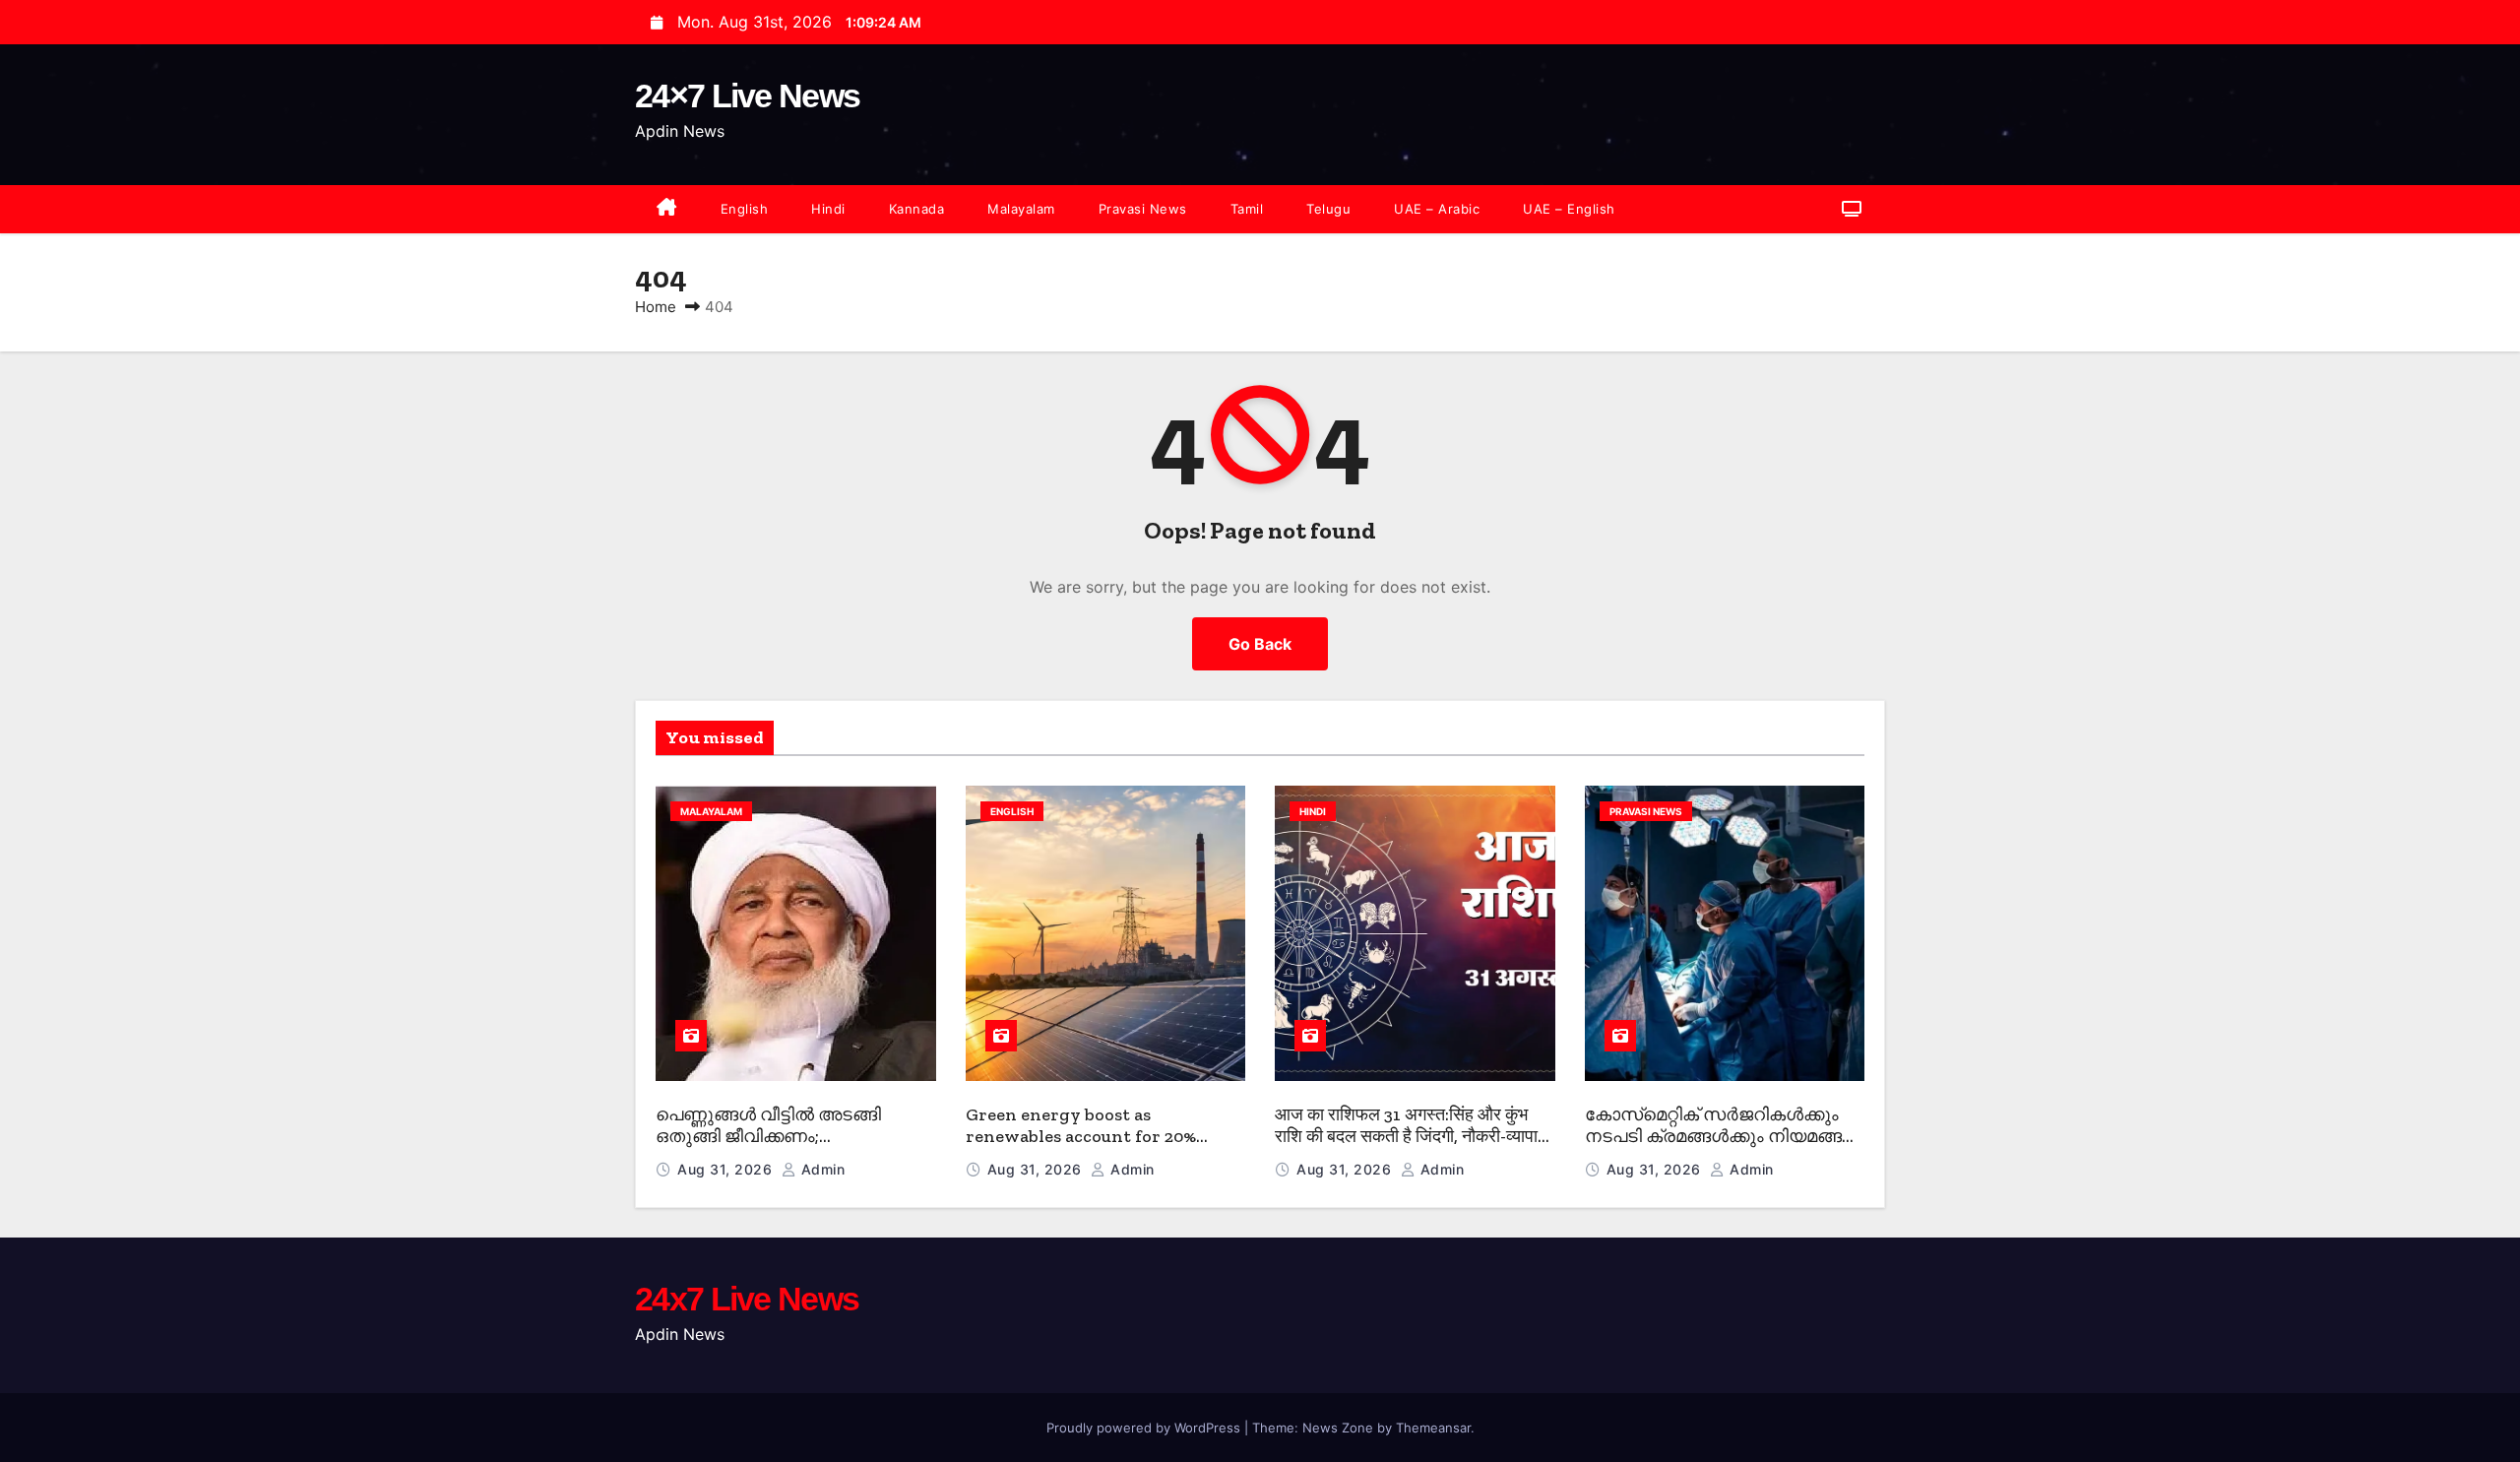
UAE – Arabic (1437, 209)
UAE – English (1569, 209)
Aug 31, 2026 (727, 1169)
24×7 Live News (747, 95)
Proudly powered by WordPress (1145, 1428)
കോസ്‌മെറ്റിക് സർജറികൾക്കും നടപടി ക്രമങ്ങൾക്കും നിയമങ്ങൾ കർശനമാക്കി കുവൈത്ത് (1722, 1137)
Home (656, 307)
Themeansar (1433, 1428)
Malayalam (1021, 209)
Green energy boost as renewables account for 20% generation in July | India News (1096, 1137)
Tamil (1247, 209)
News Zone (1338, 1428)
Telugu (1328, 209)
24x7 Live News (747, 1299)
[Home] (667, 209)
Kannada (917, 209)
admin (820, 1169)
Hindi (828, 209)
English (745, 209)
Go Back (1260, 644)
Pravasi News (1143, 209)
